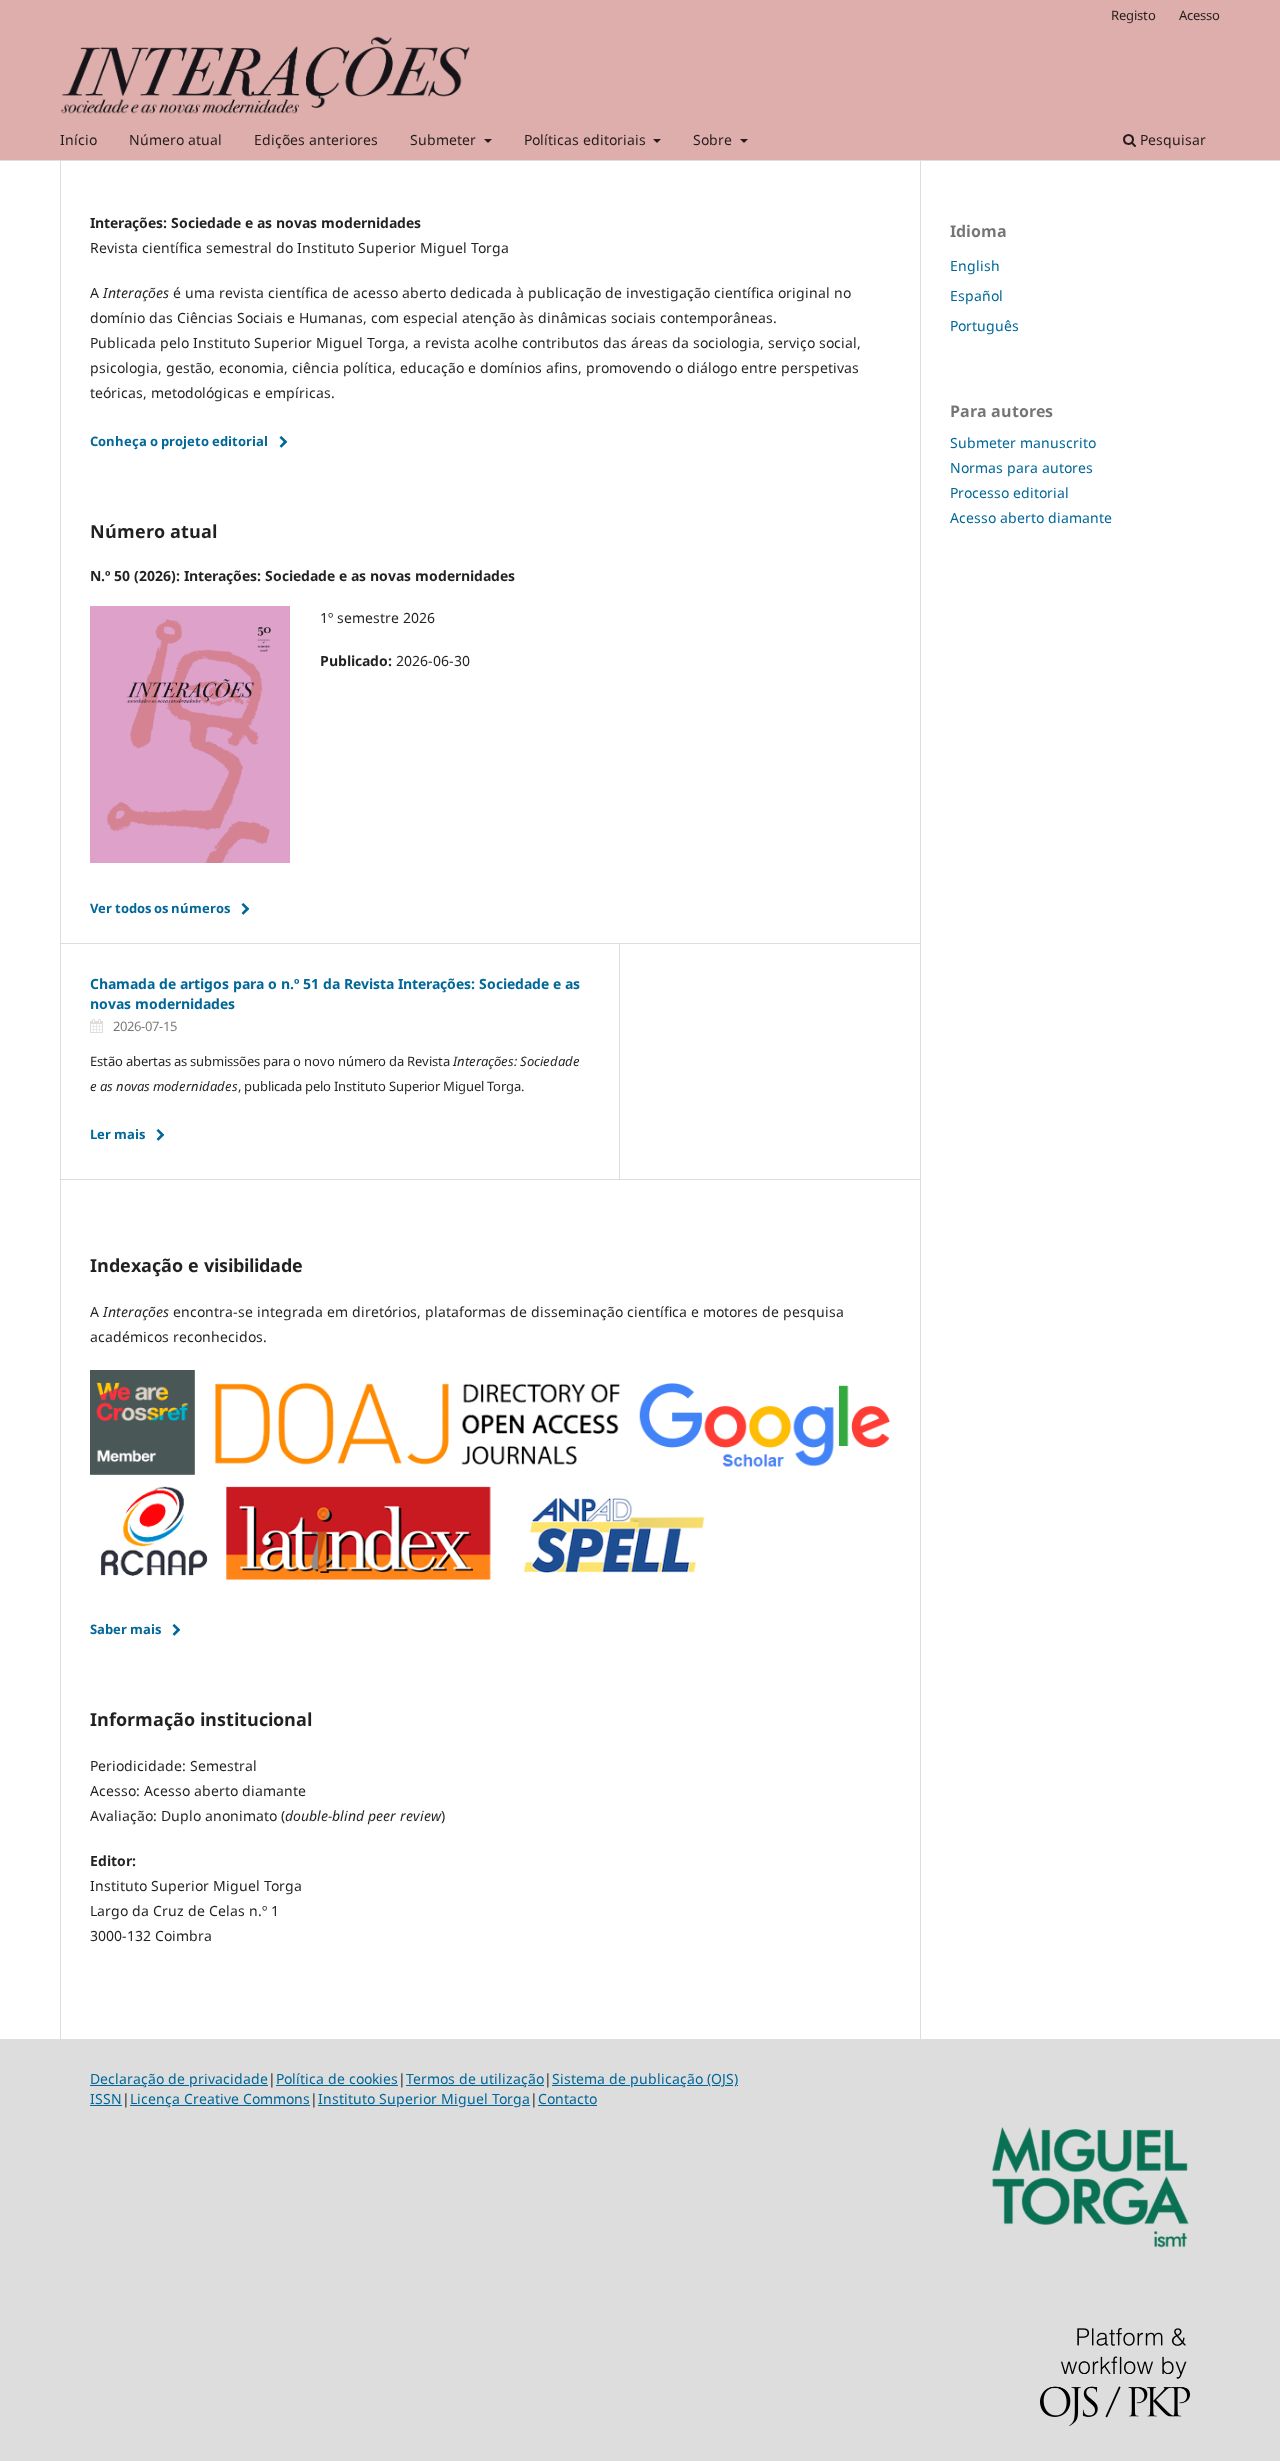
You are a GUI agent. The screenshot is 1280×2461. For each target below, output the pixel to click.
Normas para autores (1021, 467)
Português (984, 325)
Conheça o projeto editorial (179, 441)
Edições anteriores (316, 139)
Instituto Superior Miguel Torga (424, 2098)
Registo (1133, 15)
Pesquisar (1171, 139)
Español (976, 295)
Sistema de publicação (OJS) (645, 2078)
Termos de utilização (475, 2078)
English (975, 265)
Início (78, 139)
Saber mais (125, 1629)
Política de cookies (337, 2078)
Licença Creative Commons (220, 2098)
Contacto (567, 2098)
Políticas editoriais (587, 139)
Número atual (175, 139)
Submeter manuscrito (1023, 442)
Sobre (714, 139)
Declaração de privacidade (179, 2078)
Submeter (445, 139)
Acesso (1199, 15)
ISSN (106, 2098)
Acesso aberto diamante (1031, 517)
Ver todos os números (160, 908)
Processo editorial (1009, 492)
